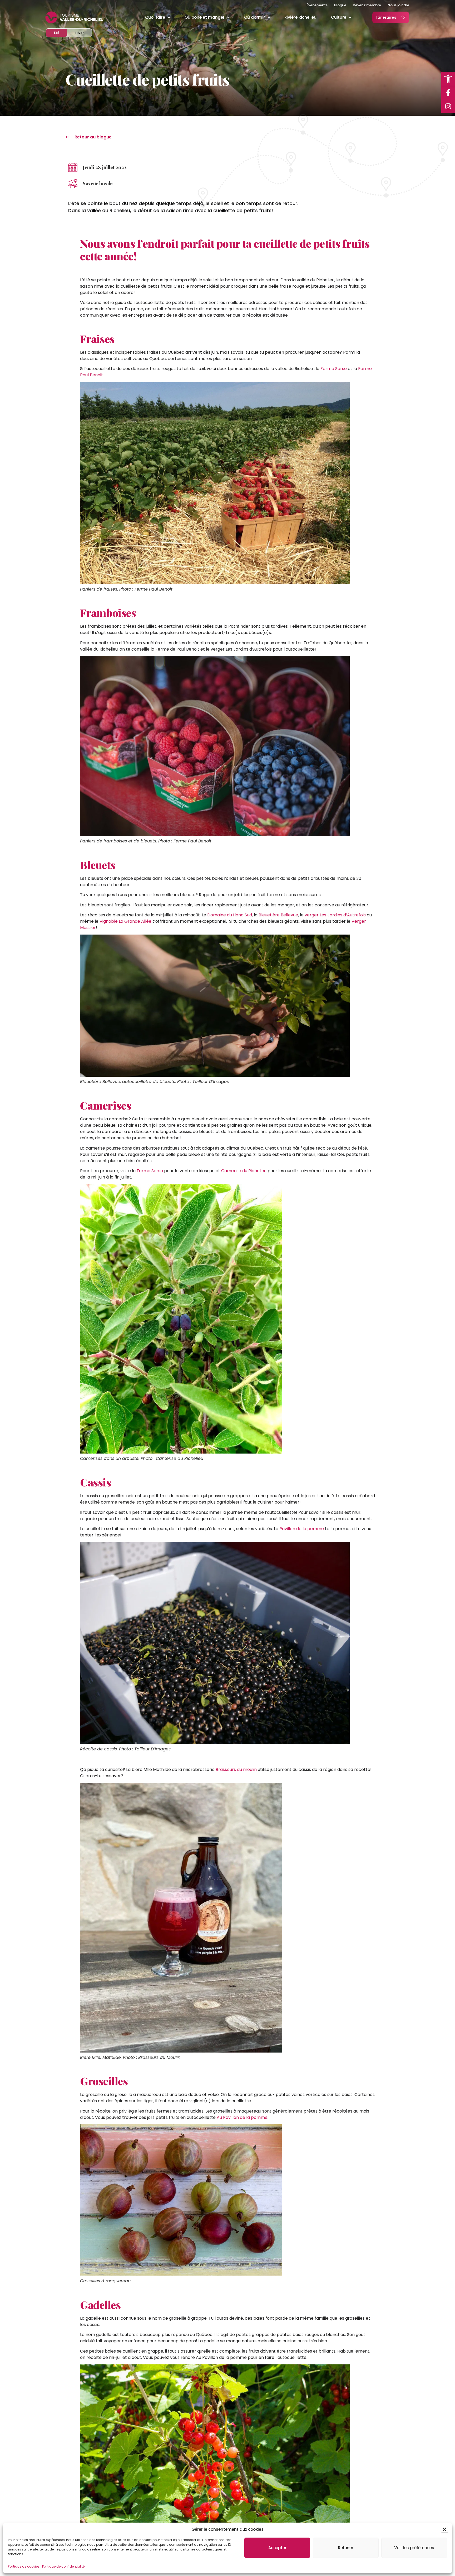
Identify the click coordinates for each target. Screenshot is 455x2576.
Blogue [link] (340, 5)
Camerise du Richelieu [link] (244, 1171)
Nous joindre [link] (398, 5)
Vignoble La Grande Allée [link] (125, 921)
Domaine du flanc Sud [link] (230, 915)
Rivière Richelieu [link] (300, 17)
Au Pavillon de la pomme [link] (242, 2117)
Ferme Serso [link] (334, 369)
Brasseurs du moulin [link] (236, 1769)
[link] (448, 79)
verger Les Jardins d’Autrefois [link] (335, 915)
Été (61, 33)
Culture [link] (339, 17)
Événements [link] (317, 5)
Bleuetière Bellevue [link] (278, 915)
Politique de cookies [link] (24, 2566)
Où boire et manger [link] (205, 17)
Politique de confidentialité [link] (63, 2566)
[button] (444, 2529)
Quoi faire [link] (155, 17)
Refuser (346, 2548)
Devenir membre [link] (367, 5)
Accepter (277, 2548)
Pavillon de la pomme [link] (302, 1529)
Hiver (83, 33)
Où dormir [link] (254, 17)
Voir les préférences (414, 2548)
